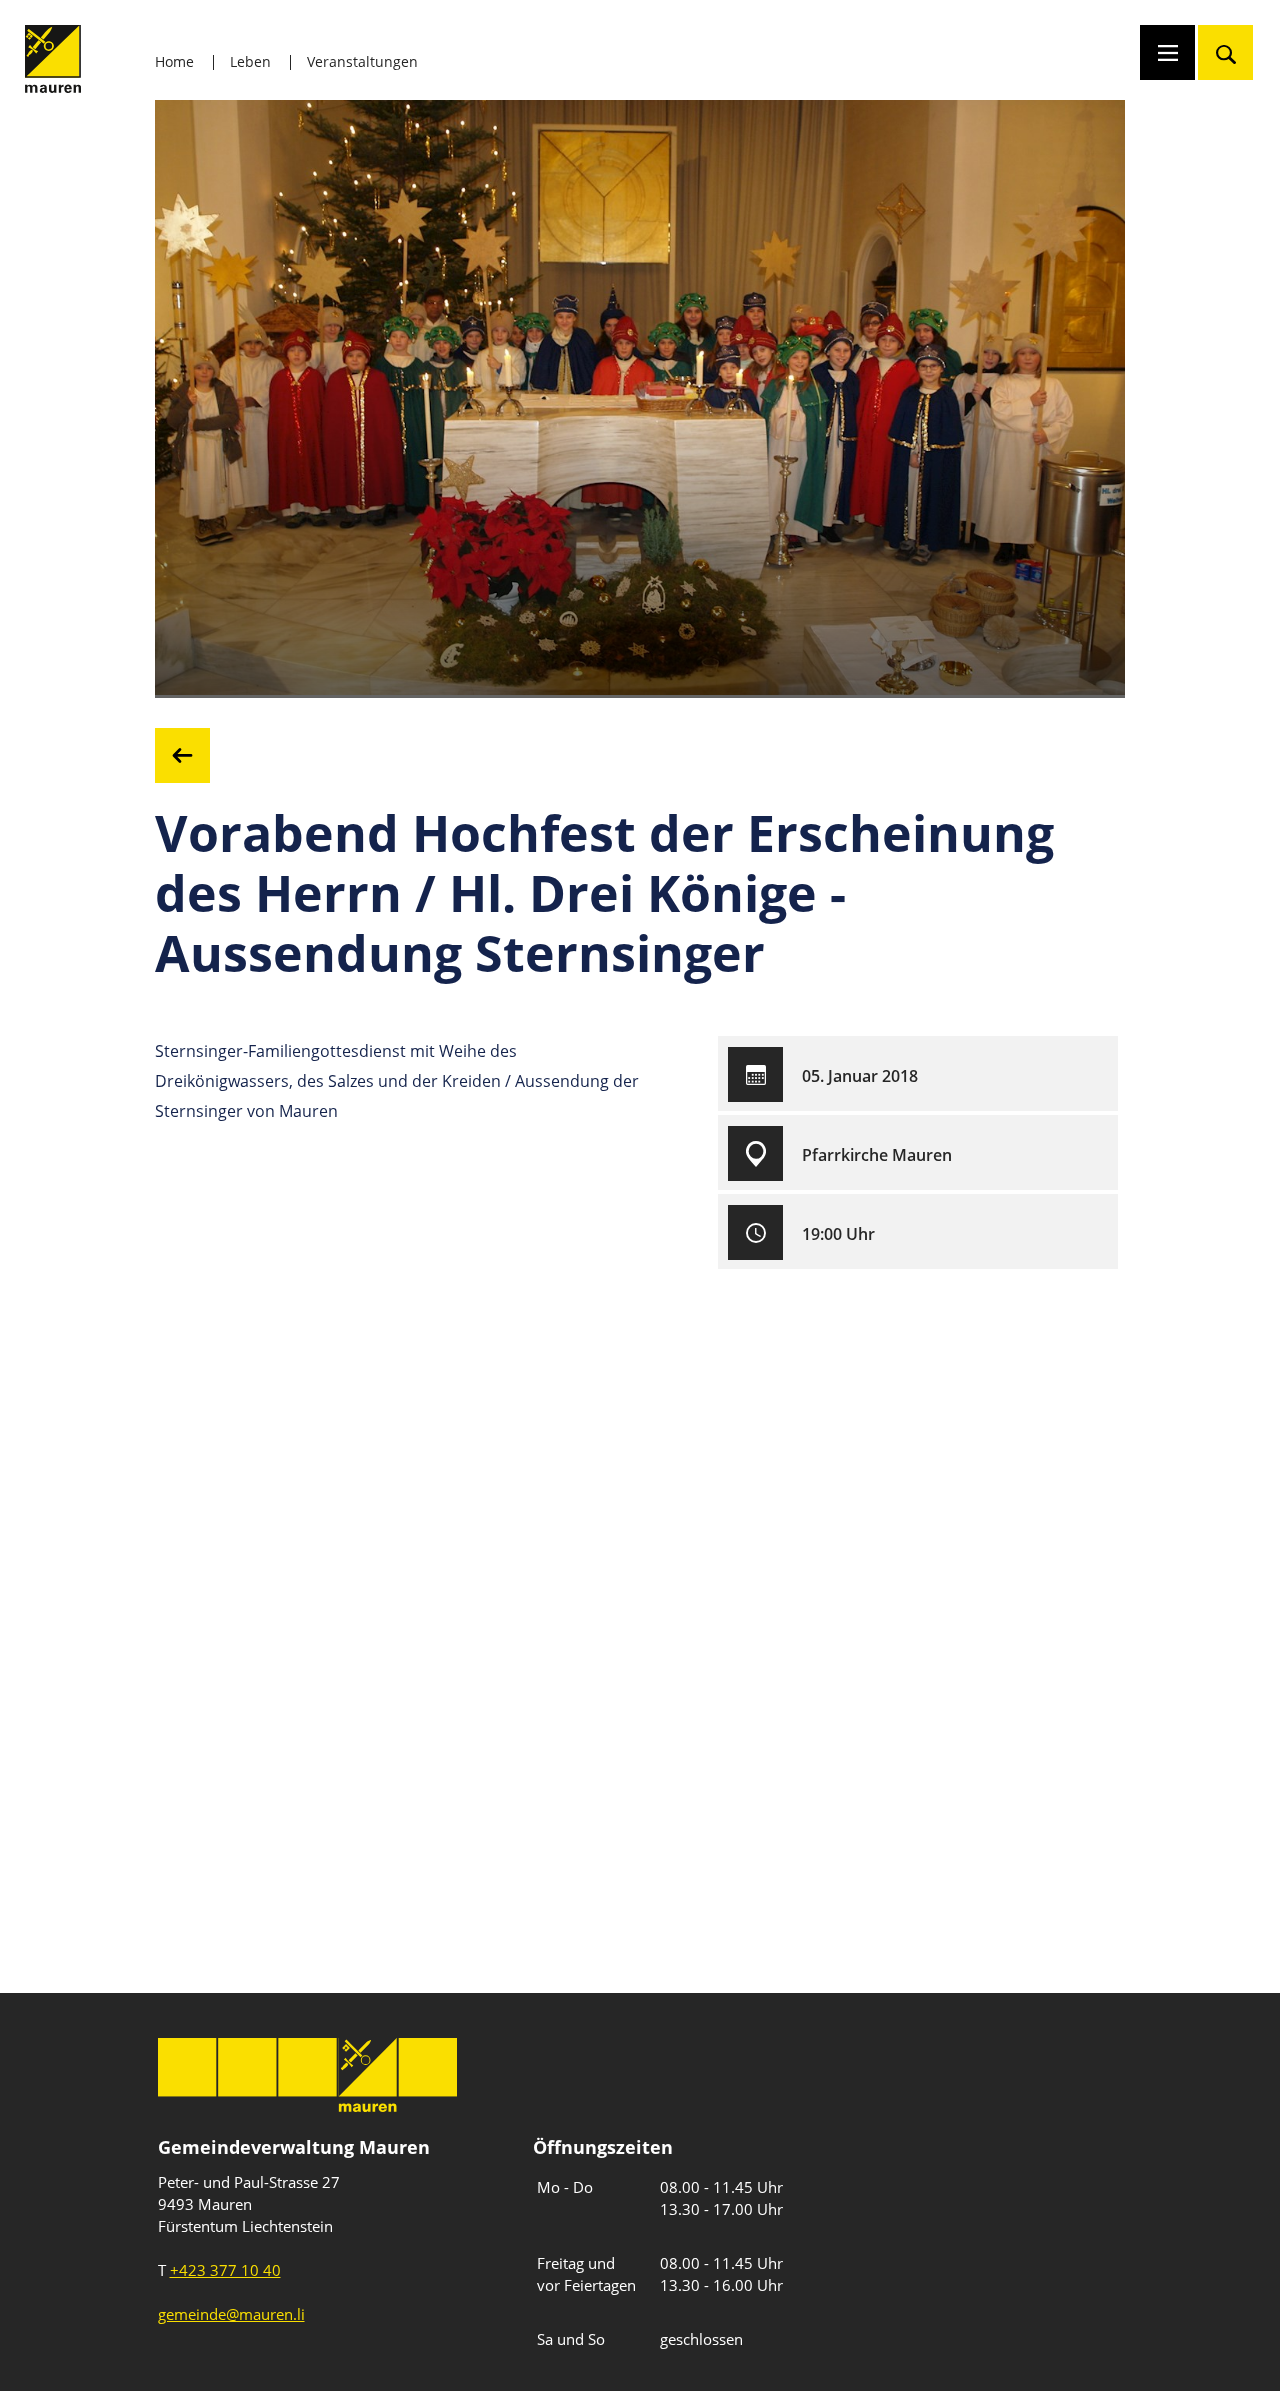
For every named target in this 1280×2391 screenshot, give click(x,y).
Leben (250, 61)
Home (174, 61)
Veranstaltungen (362, 61)
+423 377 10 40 (225, 2270)
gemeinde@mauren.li (231, 2314)
